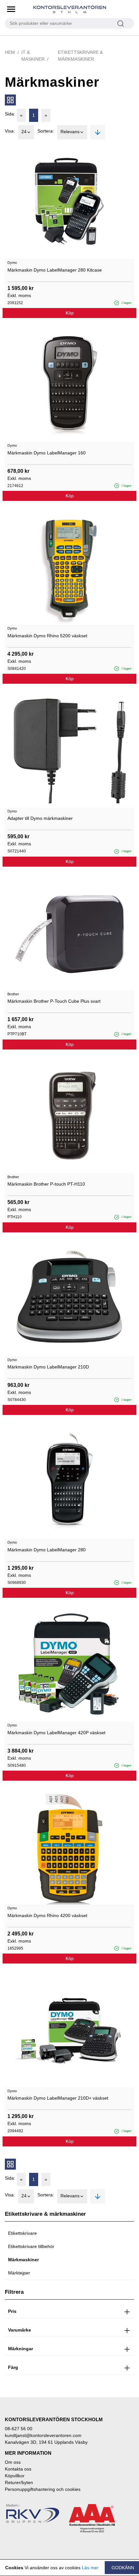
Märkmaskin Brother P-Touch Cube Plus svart (54, 1001)
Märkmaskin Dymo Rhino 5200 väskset (47, 636)
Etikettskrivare (22, 2233)
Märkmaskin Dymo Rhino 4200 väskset (47, 1915)
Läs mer (90, 2568)
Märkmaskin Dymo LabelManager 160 (47, 453)
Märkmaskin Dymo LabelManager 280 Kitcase (55, 270)
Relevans (70, 132)
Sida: (10, 114)
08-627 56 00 (19, 2429)
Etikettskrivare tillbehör (31, 2246)
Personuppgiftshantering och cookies (43, 2489)
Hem (10, 52)
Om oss (13, 2462)
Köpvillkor (15, 2476)
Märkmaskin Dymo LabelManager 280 (47, 1550)
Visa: (10, 131)
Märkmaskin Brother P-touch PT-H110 (46, 1184)
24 (24, 132)
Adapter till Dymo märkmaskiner (40, 818)
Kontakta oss (18, 2469)
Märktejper (19, 2273)
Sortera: (46, 131)
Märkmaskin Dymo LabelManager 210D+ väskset (58, 2098)
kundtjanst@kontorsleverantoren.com (43, 2435)
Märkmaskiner (23, 2260)
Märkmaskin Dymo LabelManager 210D (48, 1367)
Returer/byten (19, 2482)
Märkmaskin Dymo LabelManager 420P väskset (56, 1733)
